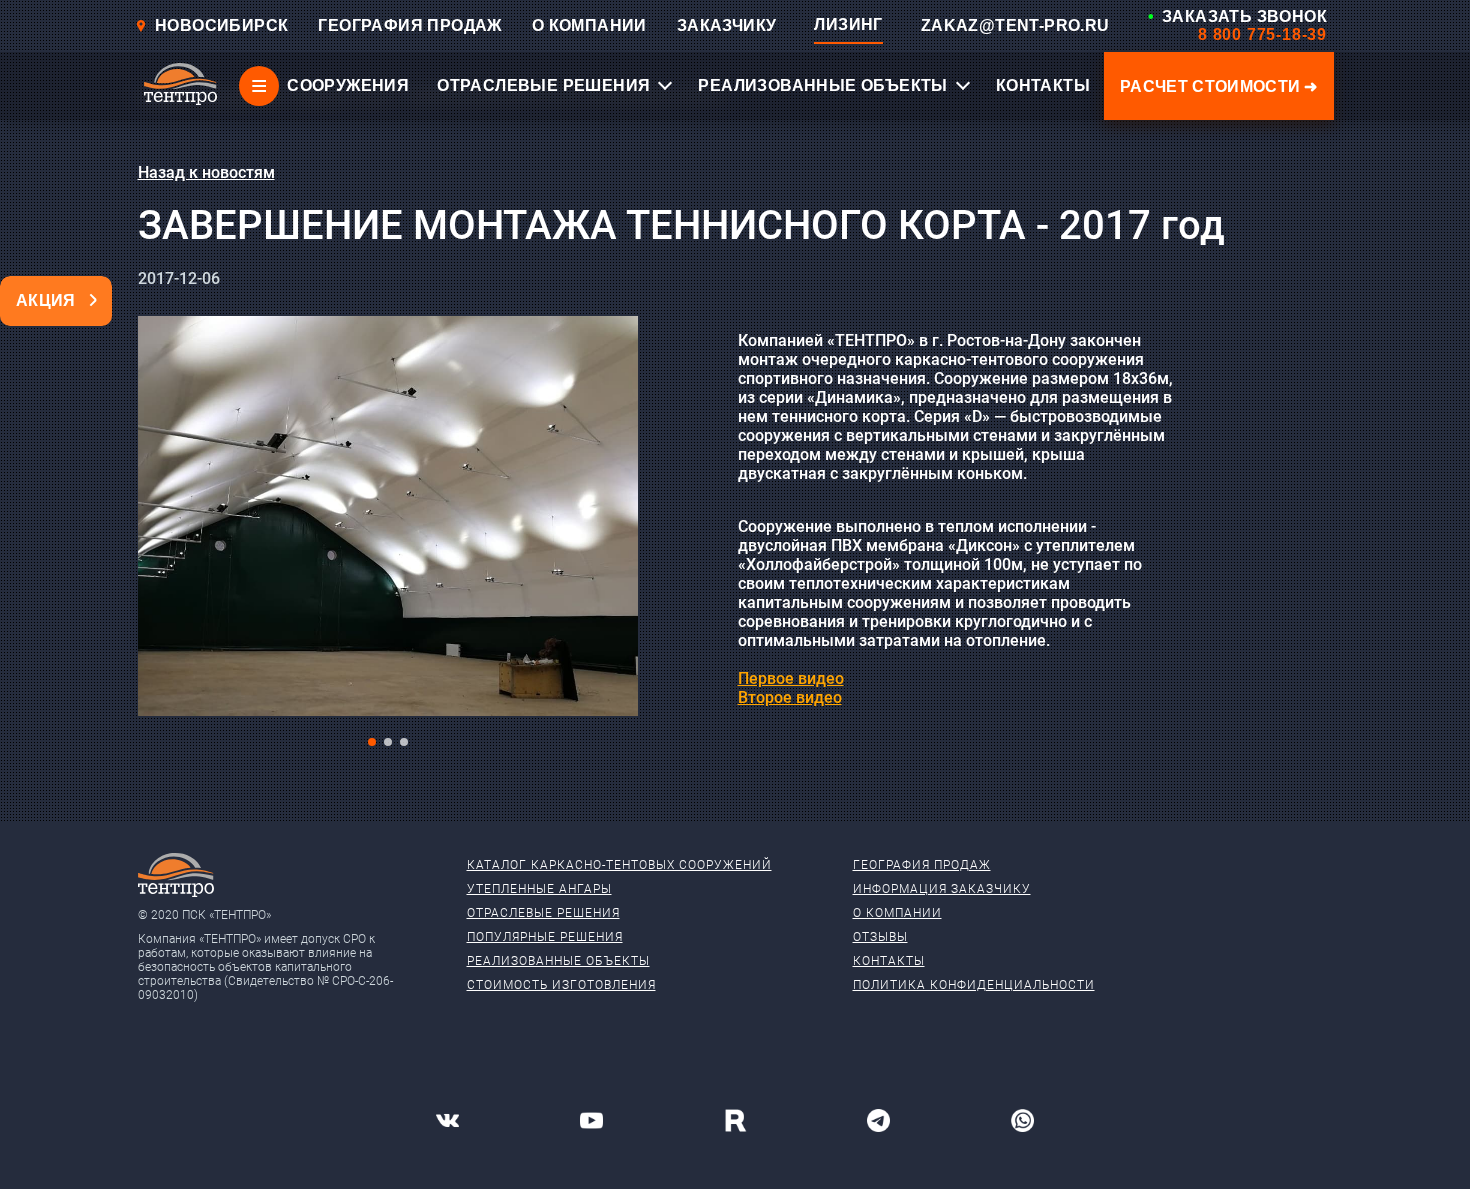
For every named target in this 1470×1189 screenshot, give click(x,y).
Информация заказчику (942, 889)
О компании (897, 913)
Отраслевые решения (543, 913)
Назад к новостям (206, 172)
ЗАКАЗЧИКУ (727, 25)
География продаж (922, 865)
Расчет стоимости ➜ (1219, 86)
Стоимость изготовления (561, 985)
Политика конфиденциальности (974, 985)
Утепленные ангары (539, 889)
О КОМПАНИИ (589, 25)
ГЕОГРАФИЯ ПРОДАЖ (409, 25)
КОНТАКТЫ (1043, 85)
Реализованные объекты (558, 961)
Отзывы (880, 937)
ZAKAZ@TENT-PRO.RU (1015, 25)
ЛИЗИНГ (848, 24)
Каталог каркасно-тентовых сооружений (619, 865)
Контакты (889, 961)
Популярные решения (545, 937)
